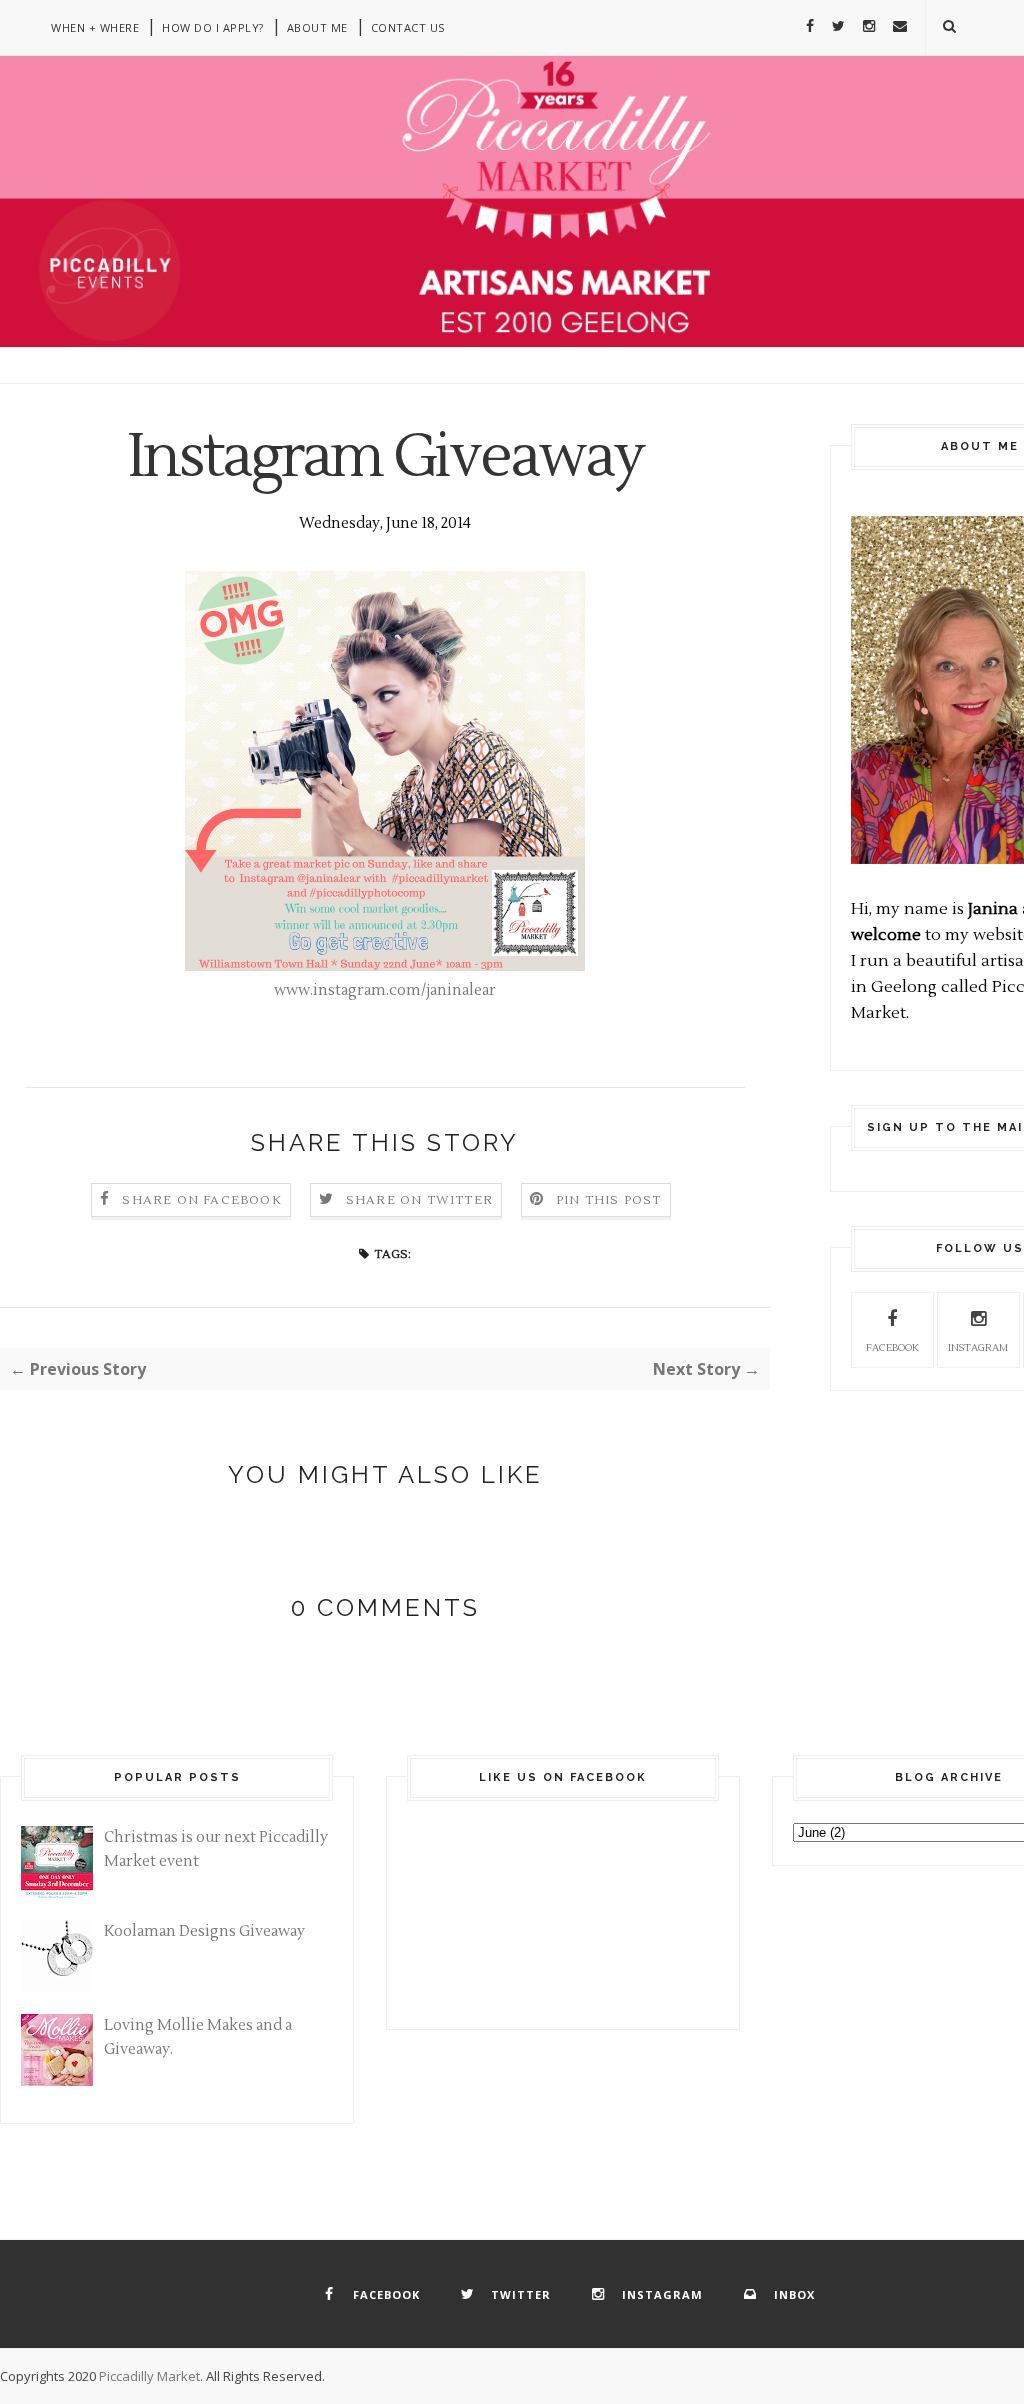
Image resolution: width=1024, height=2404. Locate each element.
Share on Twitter (419, 1200)
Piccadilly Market (149, 2376)
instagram (978, 1347)
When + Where (95, 27)
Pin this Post (609, 1200)
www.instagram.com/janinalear (385, 990)
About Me (317, 27)
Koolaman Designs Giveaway (204, 1931)
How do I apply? (213, 27)
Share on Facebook (201, 1200)
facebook (892, 1347)
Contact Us (408, 27)
